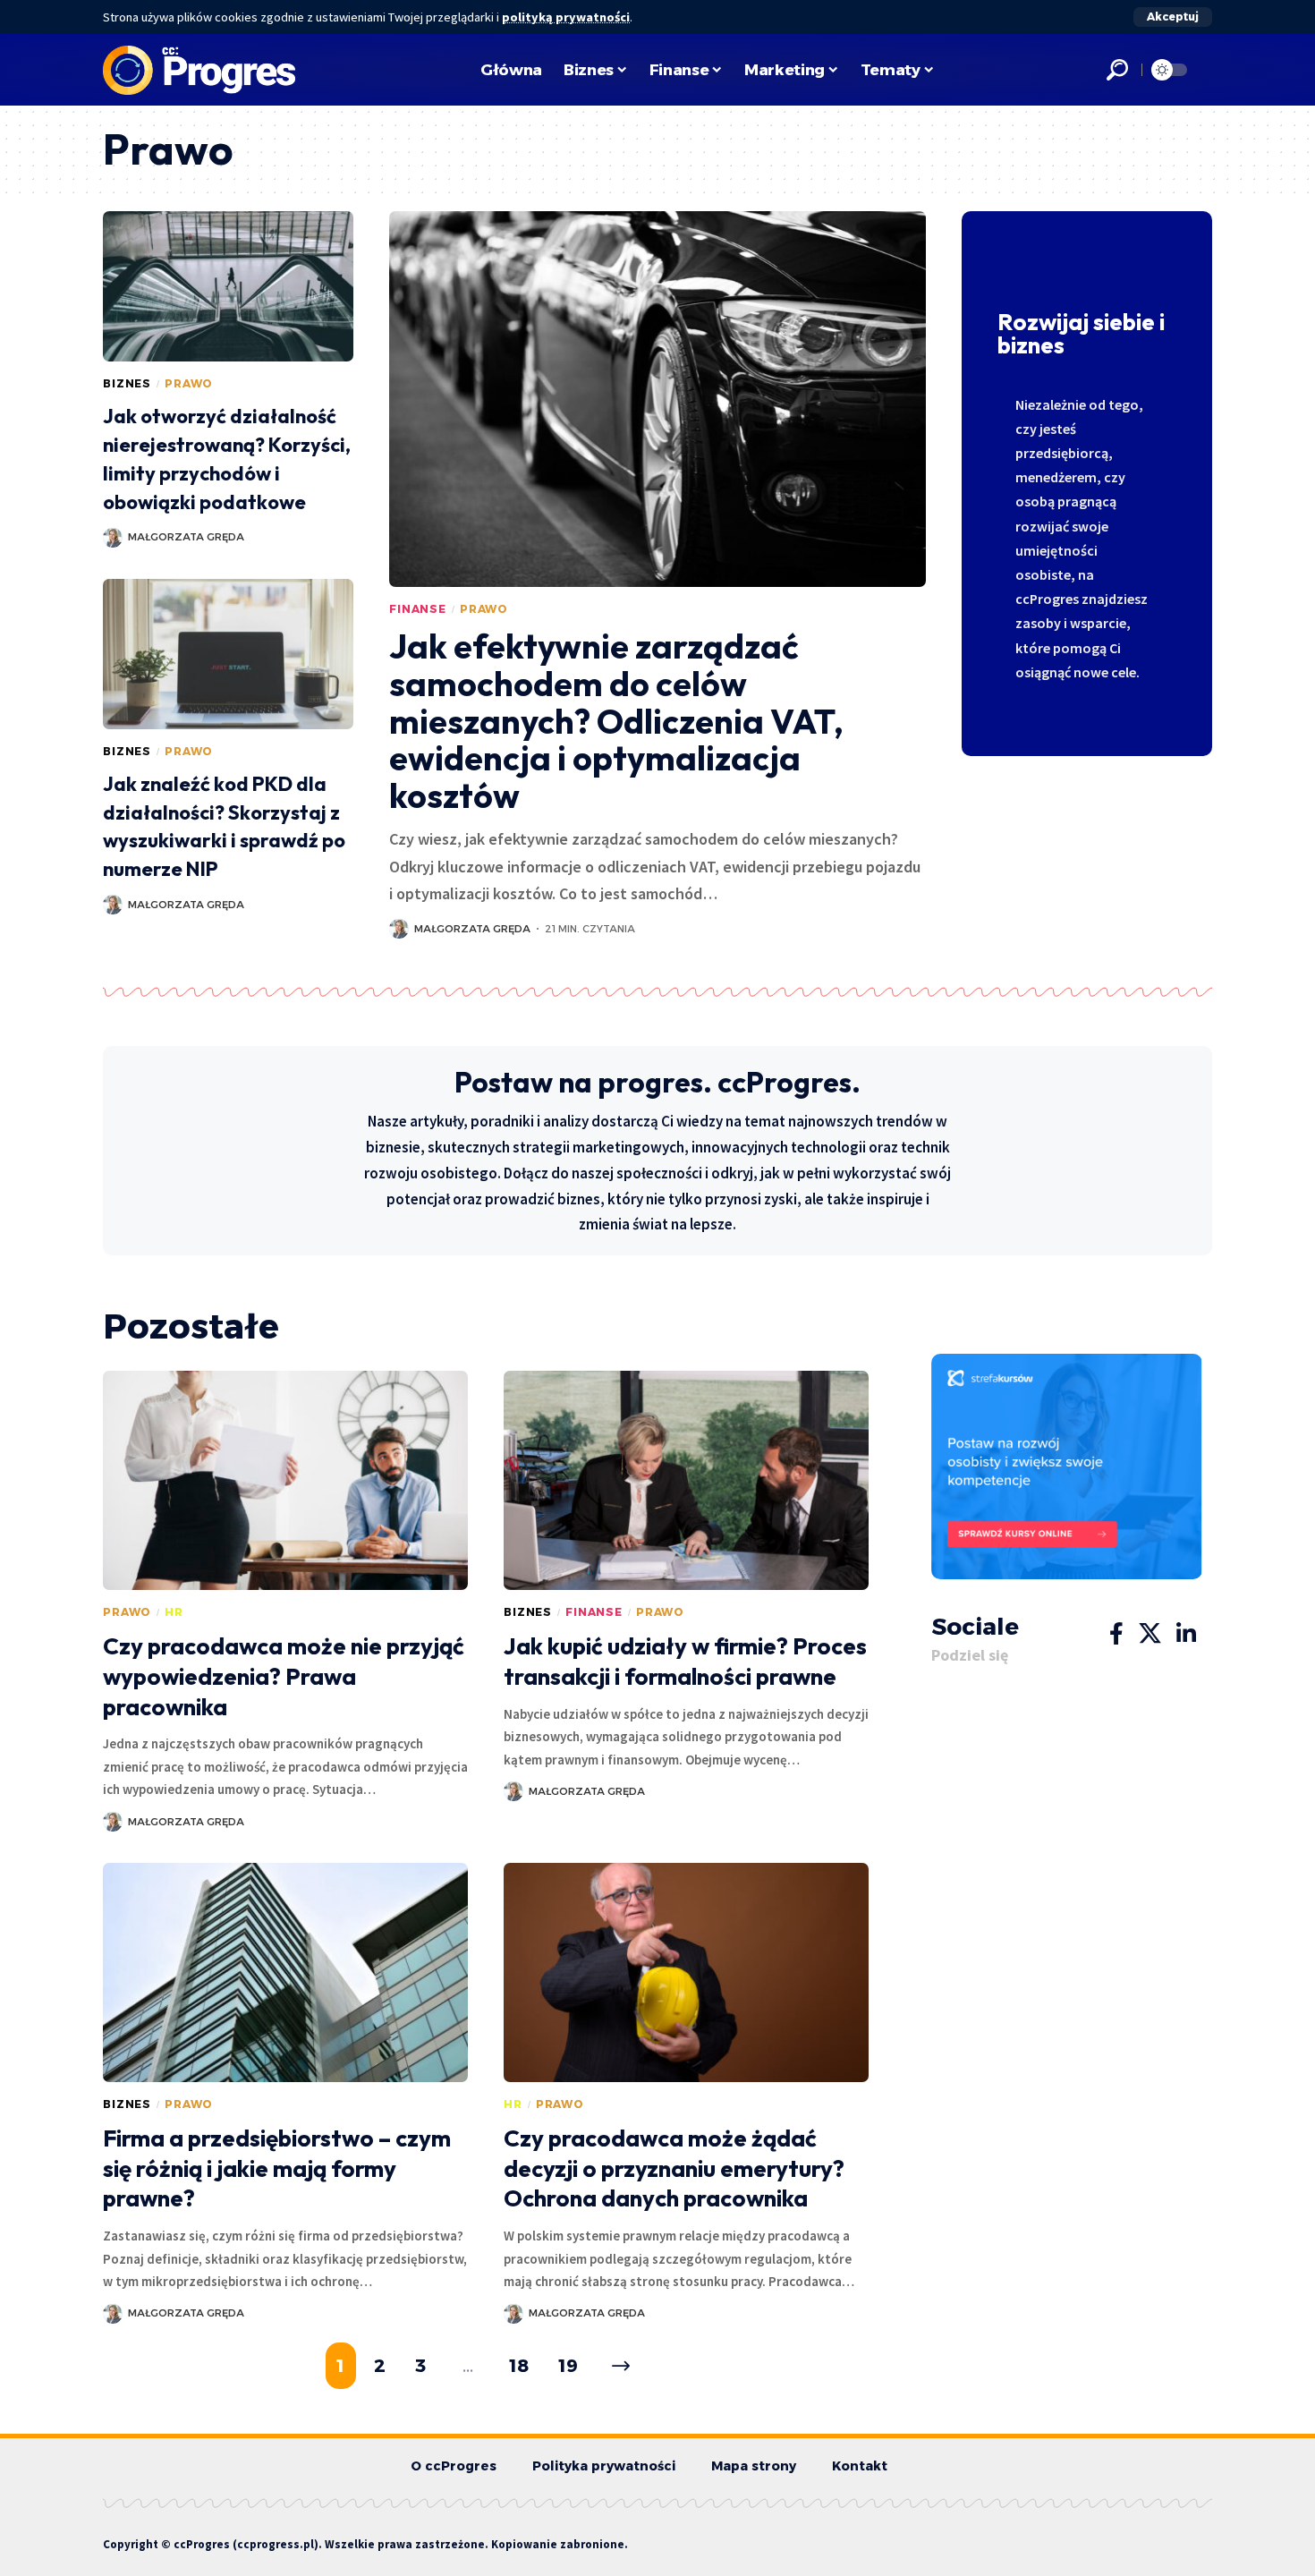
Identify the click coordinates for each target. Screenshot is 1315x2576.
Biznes (127, 383)
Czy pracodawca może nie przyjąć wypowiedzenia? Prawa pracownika (284, 1676)
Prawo (189, 383)
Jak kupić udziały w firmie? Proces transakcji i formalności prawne (685, 1661)
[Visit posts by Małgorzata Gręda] (113, 538)
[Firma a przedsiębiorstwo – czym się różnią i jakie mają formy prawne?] (285, 1972)
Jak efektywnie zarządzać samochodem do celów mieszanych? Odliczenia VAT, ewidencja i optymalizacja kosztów (616, 721)
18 (520, 2366)
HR (174, 1612)
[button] (1173, 17)
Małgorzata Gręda (186, 537)
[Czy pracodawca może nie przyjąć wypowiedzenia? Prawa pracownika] (285, 1480)
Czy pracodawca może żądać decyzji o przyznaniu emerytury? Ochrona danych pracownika (674, 2168)
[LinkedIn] (1186, 1634)
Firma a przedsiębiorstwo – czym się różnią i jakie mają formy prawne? (277, 2168)
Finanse (418, 609)
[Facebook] (1116, 1634)
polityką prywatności (566, 17)
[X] (1150, 1634)
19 (568, 2366)
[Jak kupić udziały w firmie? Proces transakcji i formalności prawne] (686, 1480)
